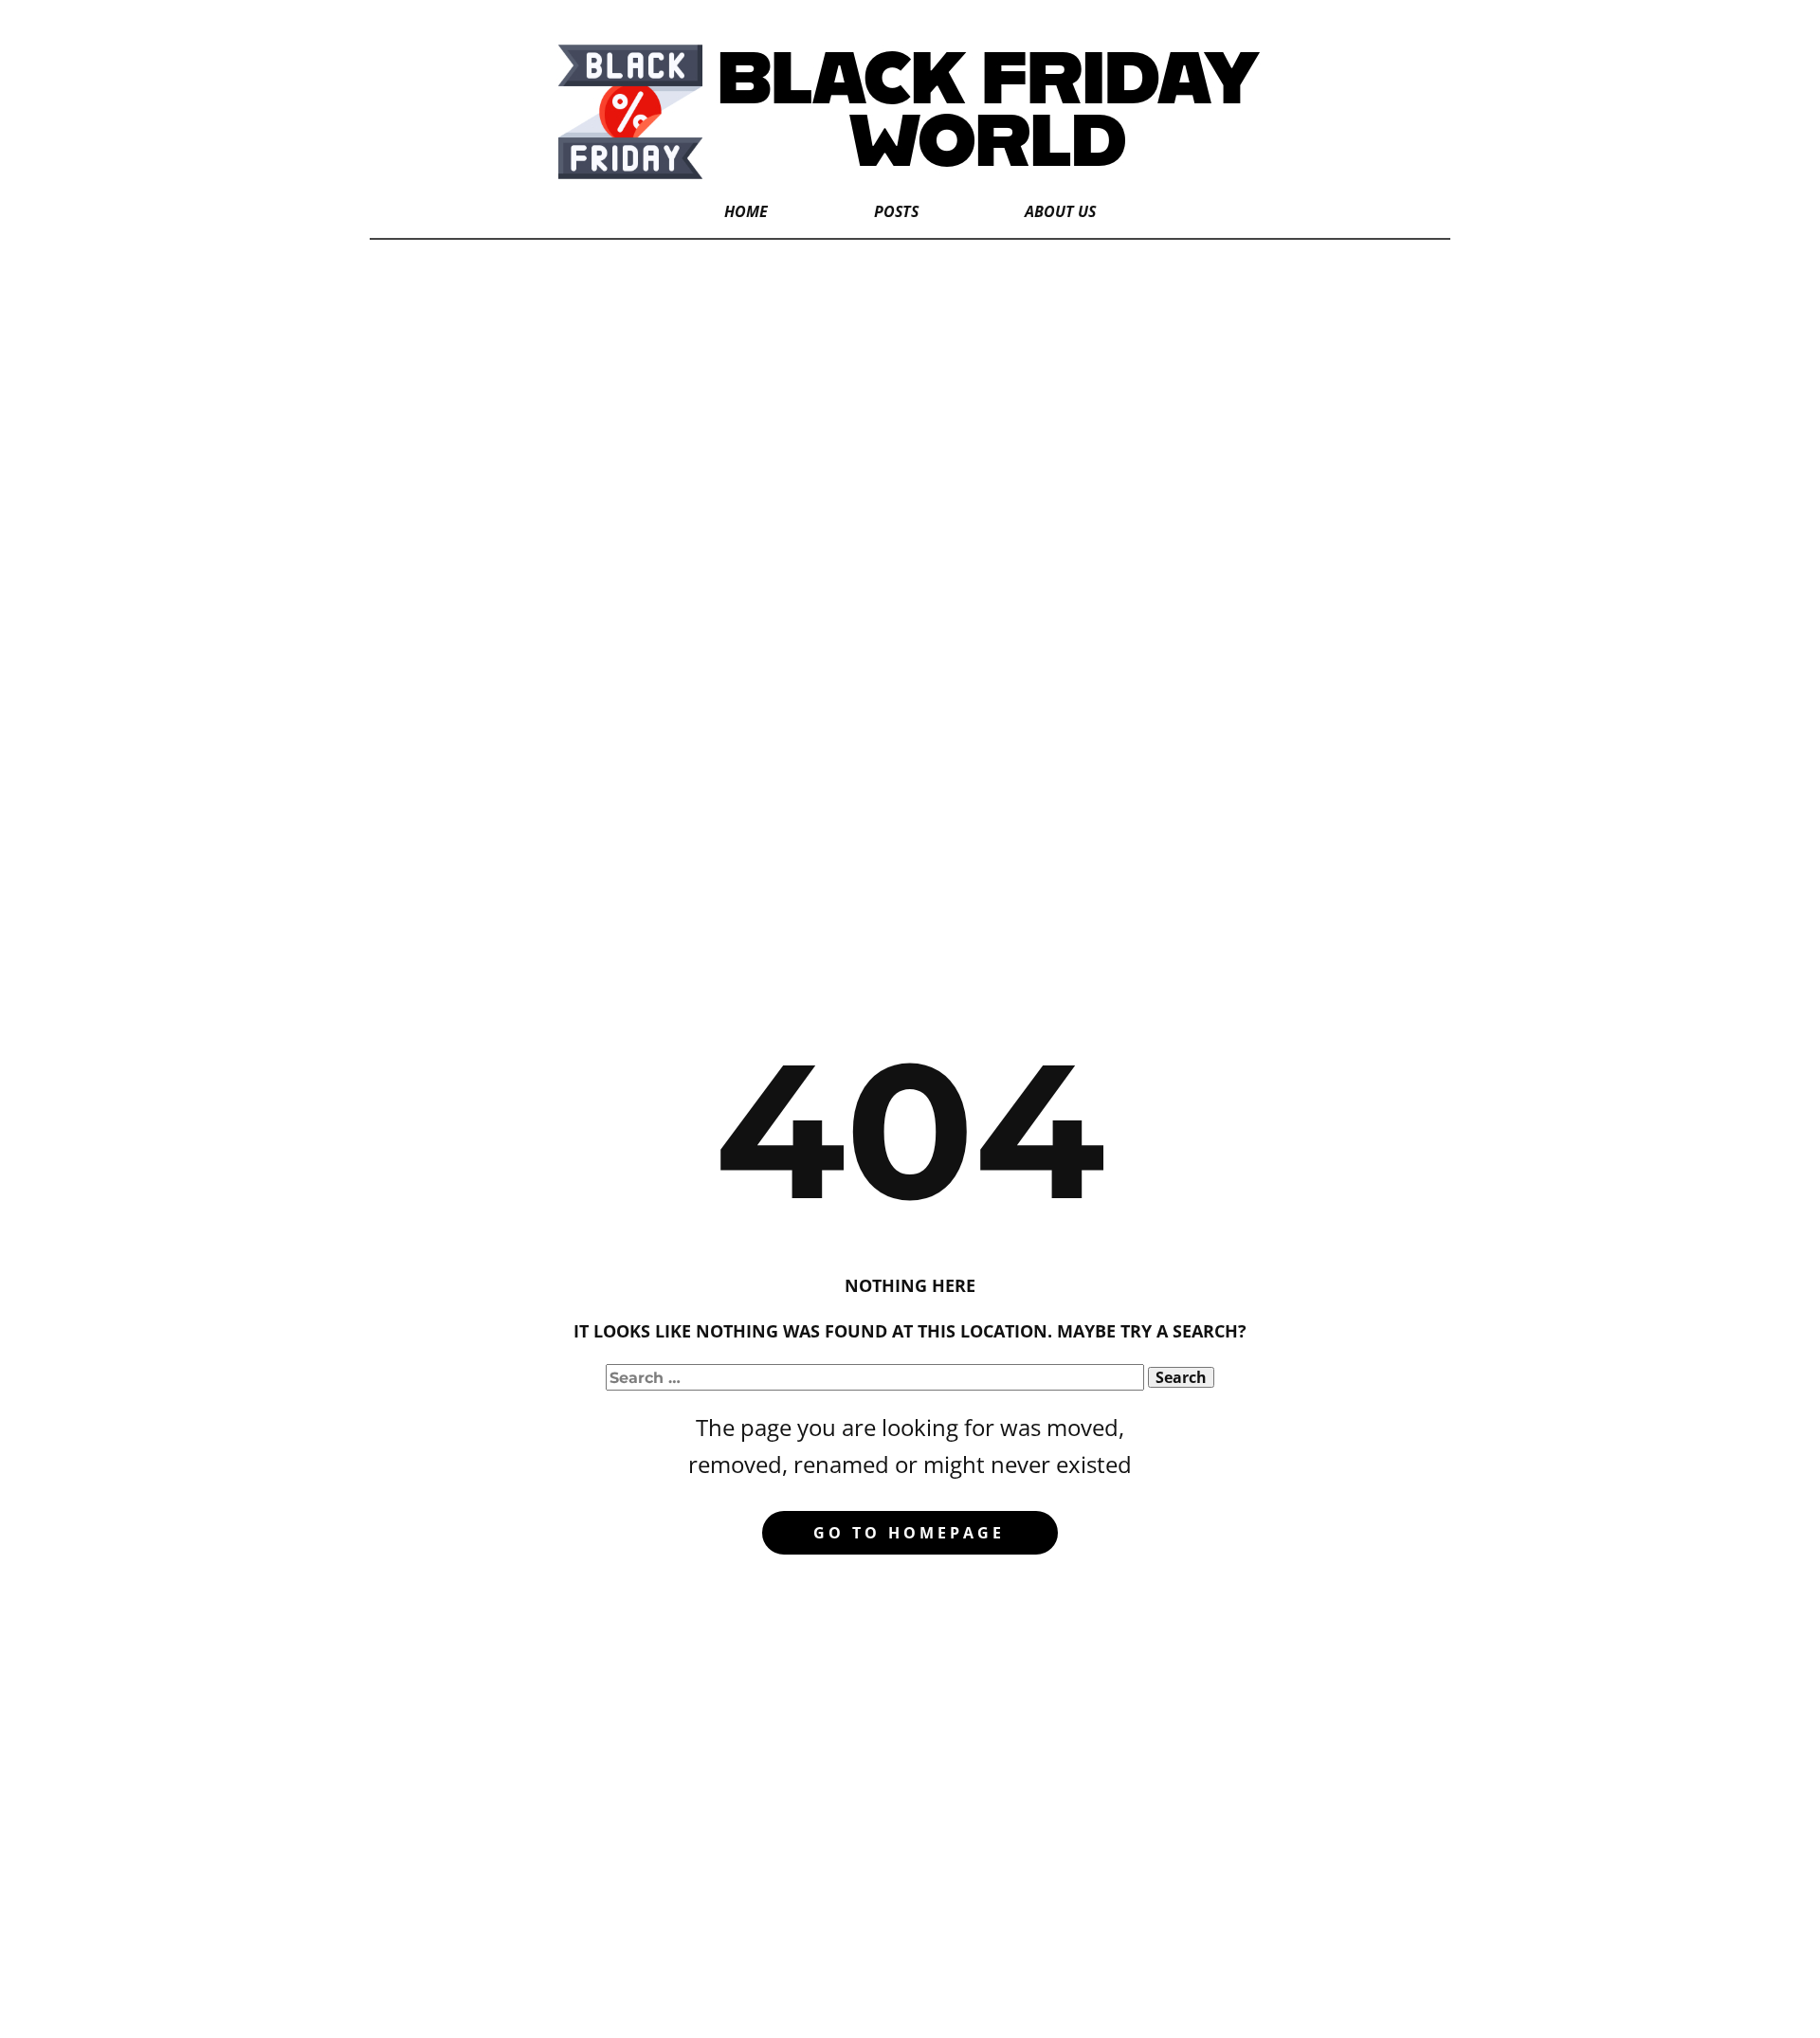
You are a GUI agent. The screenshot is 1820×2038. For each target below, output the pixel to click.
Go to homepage (909, 1533)
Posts (896, 211)
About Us (1060, 211)
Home (746, 211)
